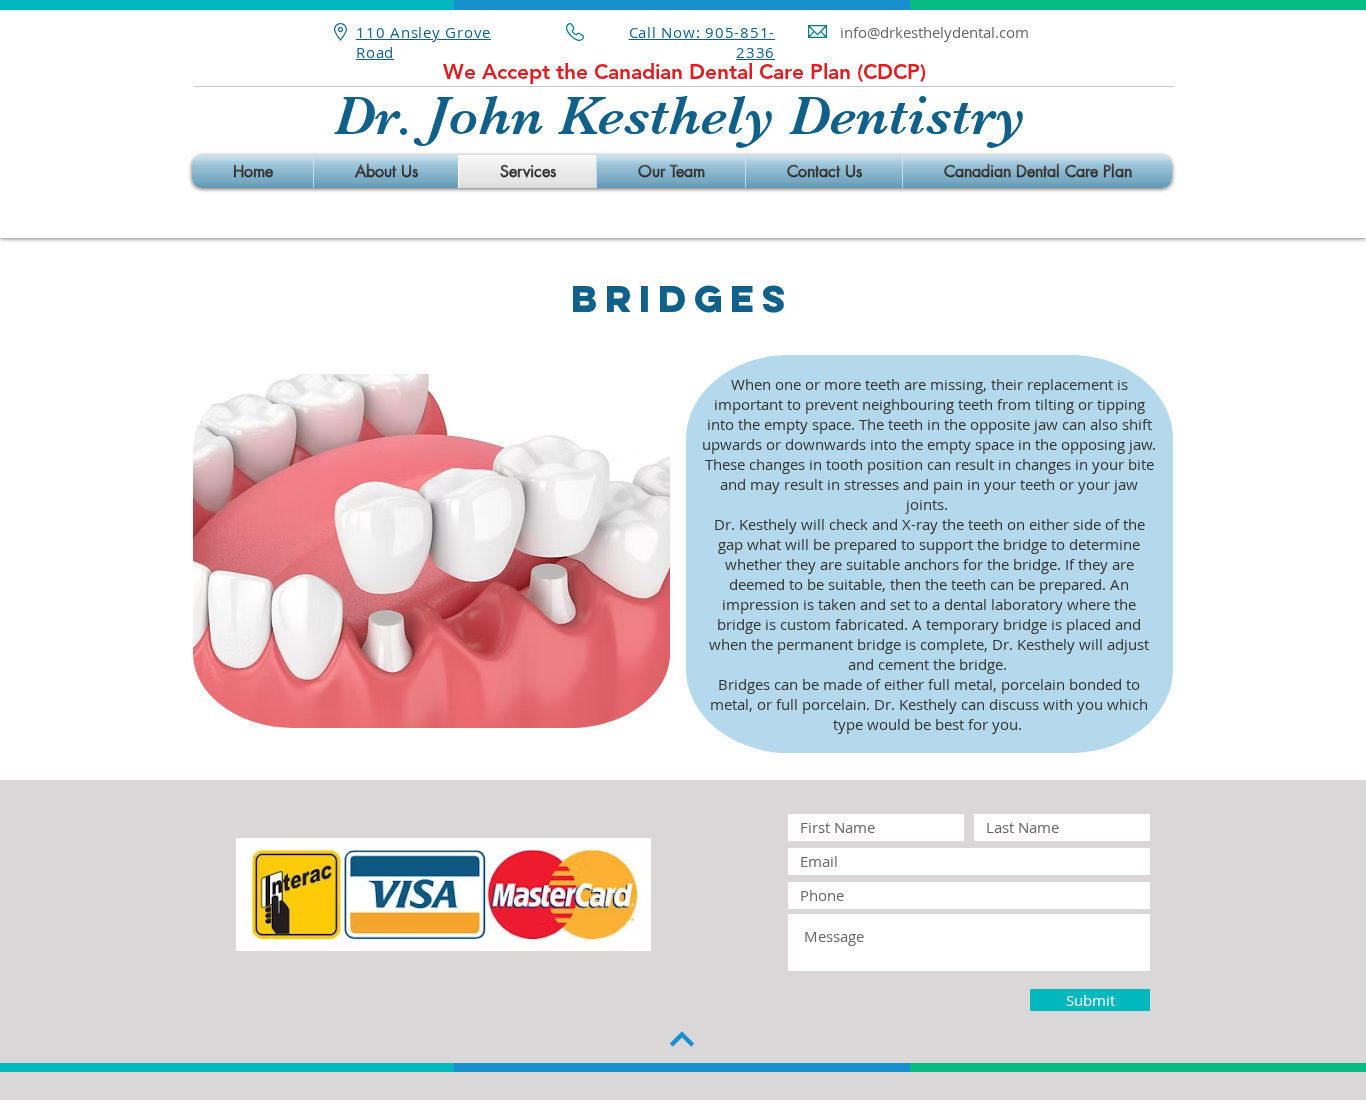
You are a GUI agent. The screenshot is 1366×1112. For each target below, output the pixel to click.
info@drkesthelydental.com (934, 32)
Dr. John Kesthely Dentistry (680, 115)
